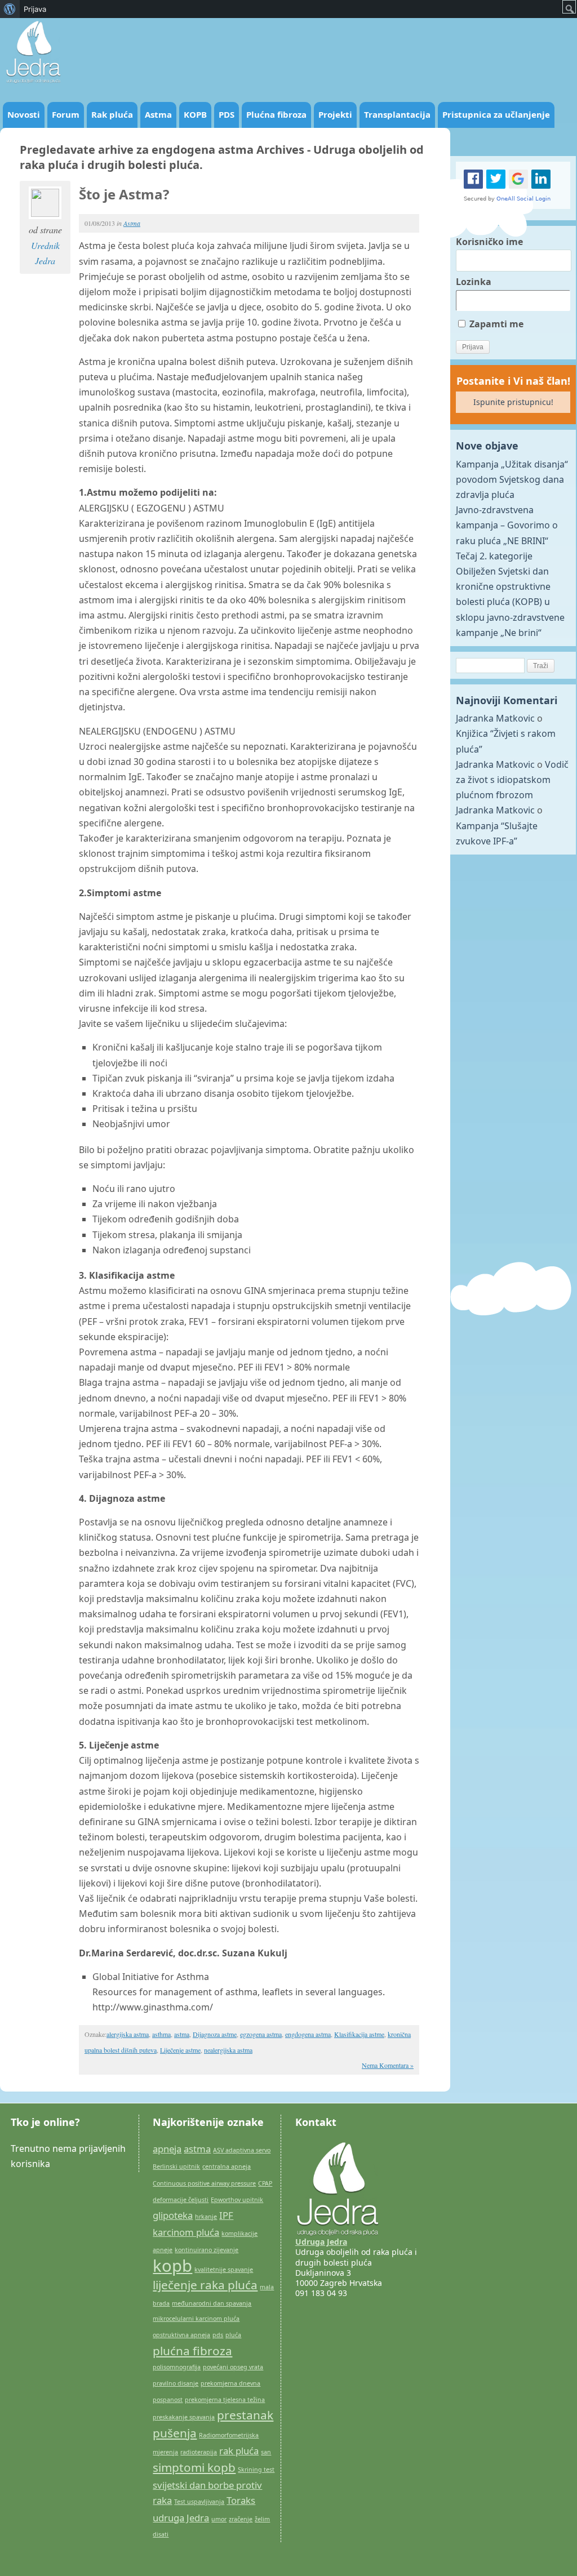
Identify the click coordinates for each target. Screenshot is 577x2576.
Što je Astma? (124, 194)
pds (218, 2335)
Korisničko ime (489, 242)
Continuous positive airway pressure (204, 2183)
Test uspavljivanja (199, 2502)
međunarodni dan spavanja (212, 2303)
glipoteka (173, 2215)
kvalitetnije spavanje (224, 2270)
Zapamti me (495, 324)
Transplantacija (397, 114)
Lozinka (474, 282)
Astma (158, 114)
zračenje (241, 2519)
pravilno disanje (176, 2383)
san (266, 2452)
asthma (161, 2034)
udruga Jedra (181, 2518)
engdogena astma (308, 2034)
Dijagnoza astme (215, 2034)
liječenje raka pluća (205, 2285)
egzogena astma (261, 2034)
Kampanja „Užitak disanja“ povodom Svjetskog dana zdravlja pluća (512, 479)
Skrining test (256, 2470)
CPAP (265, 2183)
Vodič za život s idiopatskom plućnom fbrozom (512, 780)
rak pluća (239, 2451)
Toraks (241, 2500)
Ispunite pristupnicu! (513, 402)
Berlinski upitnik (176, 2166)
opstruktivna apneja (181, 2335)
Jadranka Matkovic (495, 718)
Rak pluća (112, 114)
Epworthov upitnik (237, 2200)
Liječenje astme (180, 2050)
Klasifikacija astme (359, 2034)
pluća (233, 2335)
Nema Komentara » (388, 2065)
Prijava (35, 9)
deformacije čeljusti (181, 2200)
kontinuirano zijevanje (207, 2250)
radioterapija (199, 2452)
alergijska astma (128, 2034)
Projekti (335, 114)
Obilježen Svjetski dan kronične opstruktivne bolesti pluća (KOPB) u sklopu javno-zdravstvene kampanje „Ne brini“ (510, 602)
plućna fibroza (192, 2351)
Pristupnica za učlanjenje (496, 114)
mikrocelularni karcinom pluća (196, 2319)
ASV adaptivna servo (242, 2150)
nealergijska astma (228, 2050)
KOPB (195, 114)
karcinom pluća (186, 2232)
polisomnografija (177, 2367)
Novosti (24, 114)
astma (182, 2034)
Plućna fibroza (276, 114)
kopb (172, 2266)
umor (219, 2519)
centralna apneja (227, 2166)
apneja (167, 2149)
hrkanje (206, 2217)
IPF (226, 2215)
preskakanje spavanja (184, 2417)
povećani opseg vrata (233, 2367)
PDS (227, 114)
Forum (66, 114)
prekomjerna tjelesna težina (225, 2400)
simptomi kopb (194, 2467)
